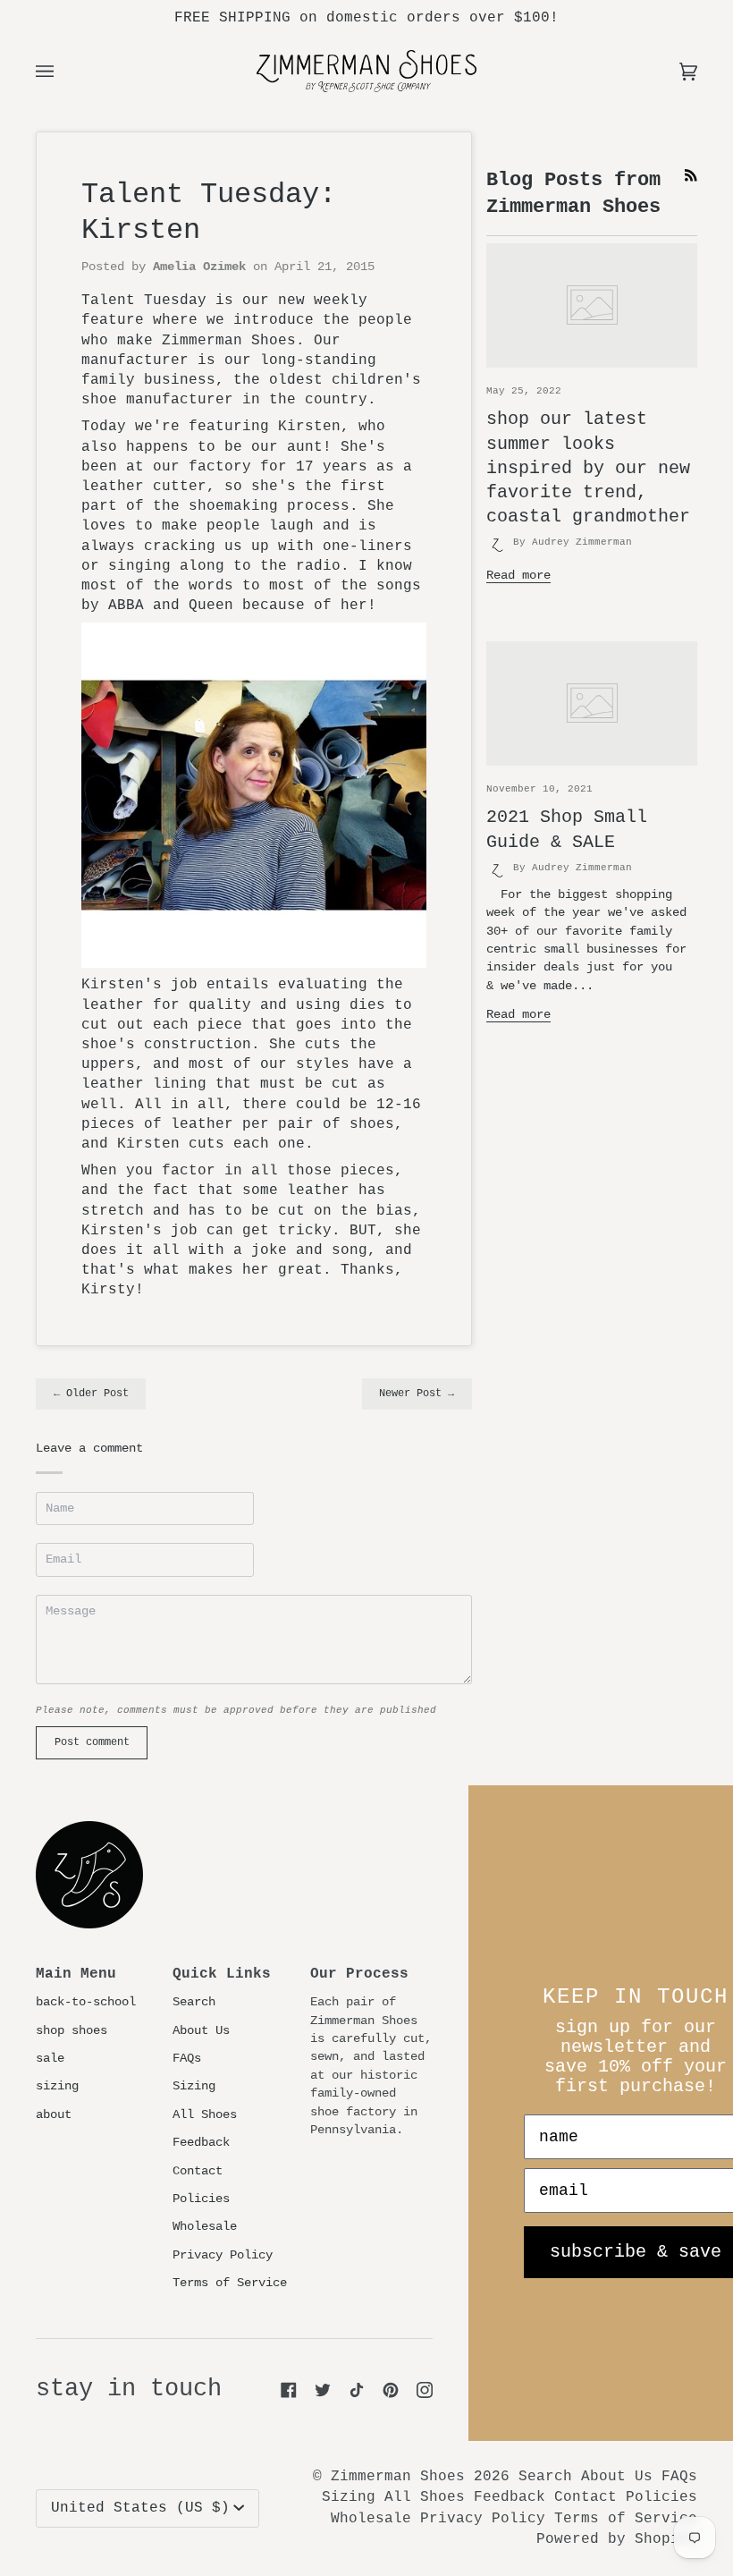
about (54, 2115)
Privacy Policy (223, 2255)
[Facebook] (289, 2390)
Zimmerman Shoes (398, 2477)
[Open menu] (63, 71)
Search (194, 2002)
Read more (518, 576)
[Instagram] (425, 2390)
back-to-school (86, 2002)
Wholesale (205, 2227)
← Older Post (91, 1394)
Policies (201, 2199)
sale (50, 2059)
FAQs (187, 2059)
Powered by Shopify (617, 2539)
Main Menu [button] (76, 1974)
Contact (198, 2171)
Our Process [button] (359, 1974)
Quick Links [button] (222, 1974)
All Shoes (205, 2115)
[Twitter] (323, 2390)
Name (60, 1525)
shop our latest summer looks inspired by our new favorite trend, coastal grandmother (588, 468)
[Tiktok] (357, 2390)
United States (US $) (140, 2508)
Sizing (194, 2086)
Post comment (92, 1742)
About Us (201, 2031)
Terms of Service (230, 2283)
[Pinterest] (391, 2390)
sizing (57, 2086)
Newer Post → (417, 1394)
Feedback (201, 2143)
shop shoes (72, 2031)
